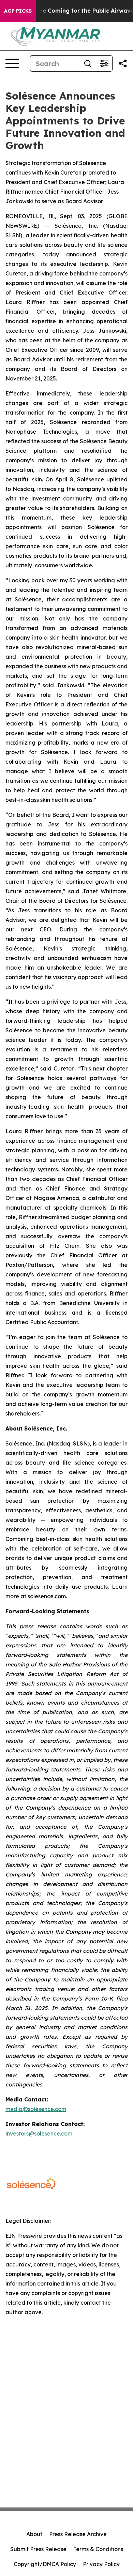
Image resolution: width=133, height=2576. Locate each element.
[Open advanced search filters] (104, 63)
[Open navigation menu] (12, 63)
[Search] (88, 63)
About (34, 2534)
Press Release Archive (78, 2534)
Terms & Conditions (98, 2549)
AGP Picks (18, 11)
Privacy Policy (101, 2564)
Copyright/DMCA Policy (45, 2564)
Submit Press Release (38, 2549)
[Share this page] (123, 63)
